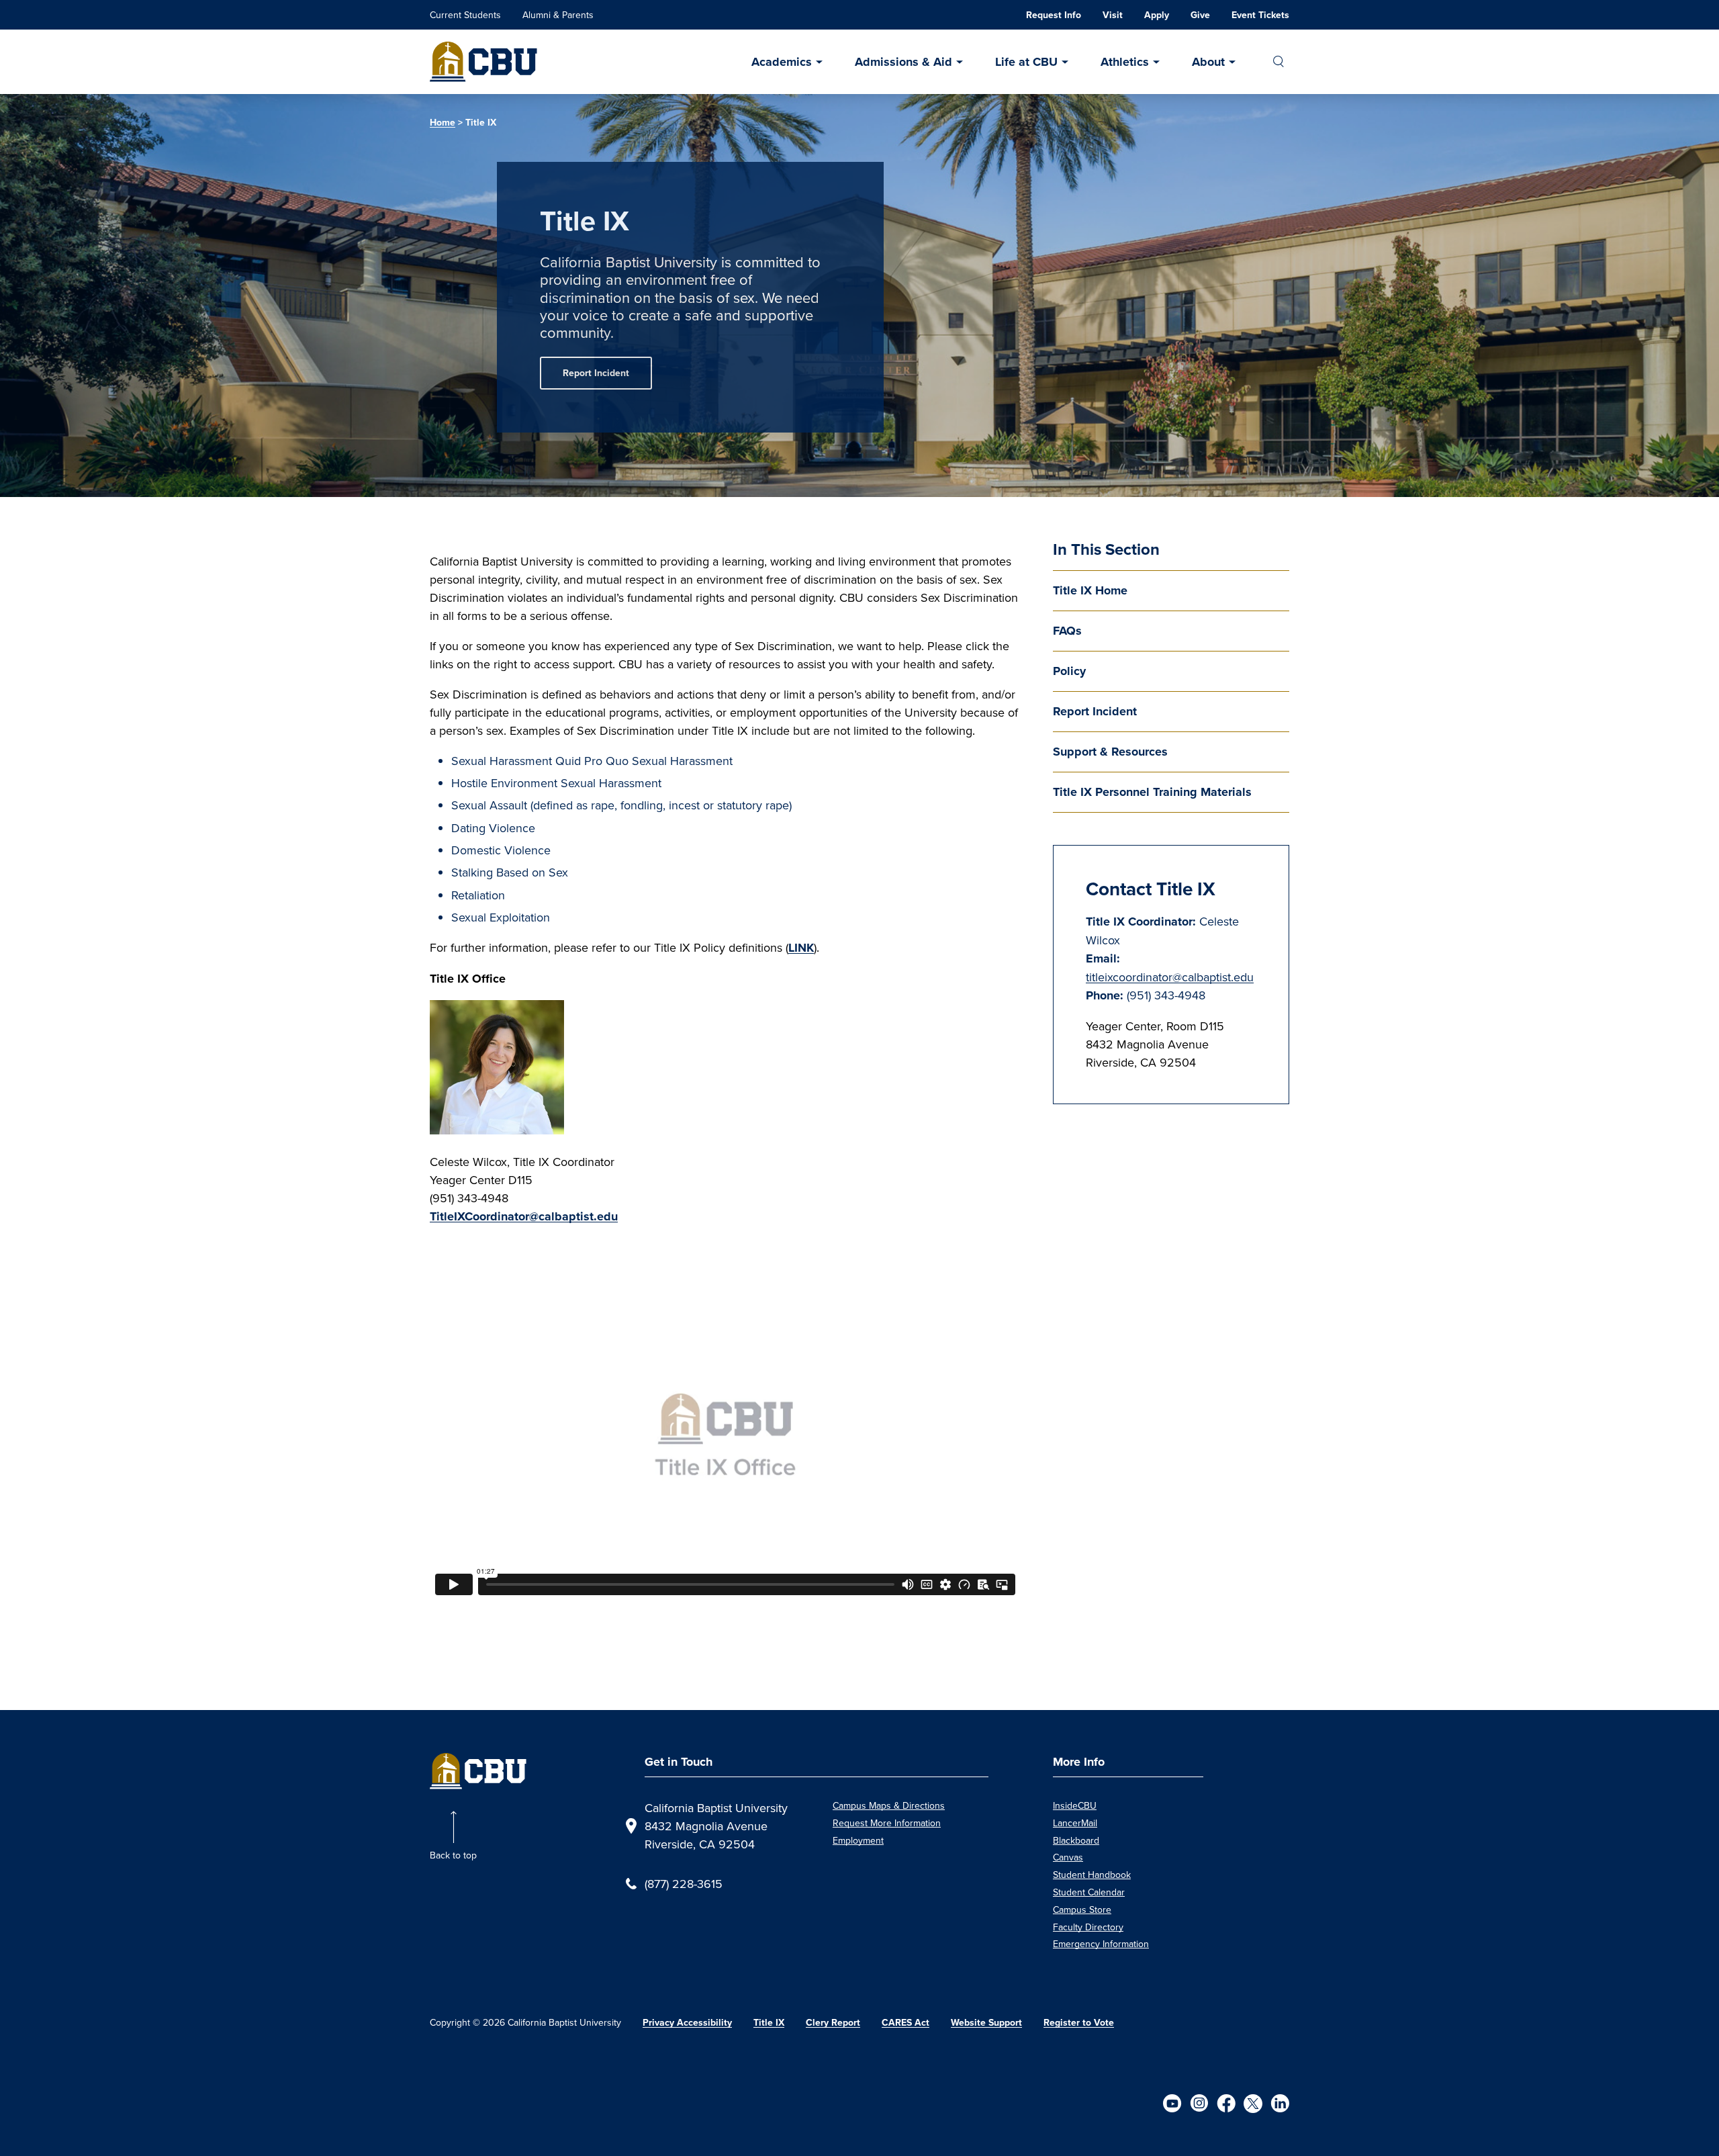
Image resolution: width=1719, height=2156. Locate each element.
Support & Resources (1110, 752)
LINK (801, 948)
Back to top (453, 1855)
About (1208, 62)
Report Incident (596, 373)
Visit (1113, 15)
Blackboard (1076, 1840)
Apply (1157, 15)
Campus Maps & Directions (889, 1805)
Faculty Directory (1088, 1927)
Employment (858, 1840)
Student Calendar (1089, 1892)
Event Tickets (1260, 15)
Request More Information (887, 1823)
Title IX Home (1090, 590)
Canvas (1068, 1857)
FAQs (1067, 631)
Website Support (986, 2023)
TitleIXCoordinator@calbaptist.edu (524, 1216)
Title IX (769, 2023)
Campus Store (1082, 1910)
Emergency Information (1101, 1944)
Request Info (1054, 15)
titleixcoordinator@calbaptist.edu (1170, 977)
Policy (1069, 671)
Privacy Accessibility (687, 2023)
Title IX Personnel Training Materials (1152, 792)
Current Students (465, 15)
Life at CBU (1026, 62)
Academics (782, 62)
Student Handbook (1092, 1875)
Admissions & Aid (903, 62)
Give (1200, 15)
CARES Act (905, 2023)
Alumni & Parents (558, 15)
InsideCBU (1075, 1805)
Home (443, 123)
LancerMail (1075, 1823)
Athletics (1125, 62)
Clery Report (833, 2023)
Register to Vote (1079, 2023)
